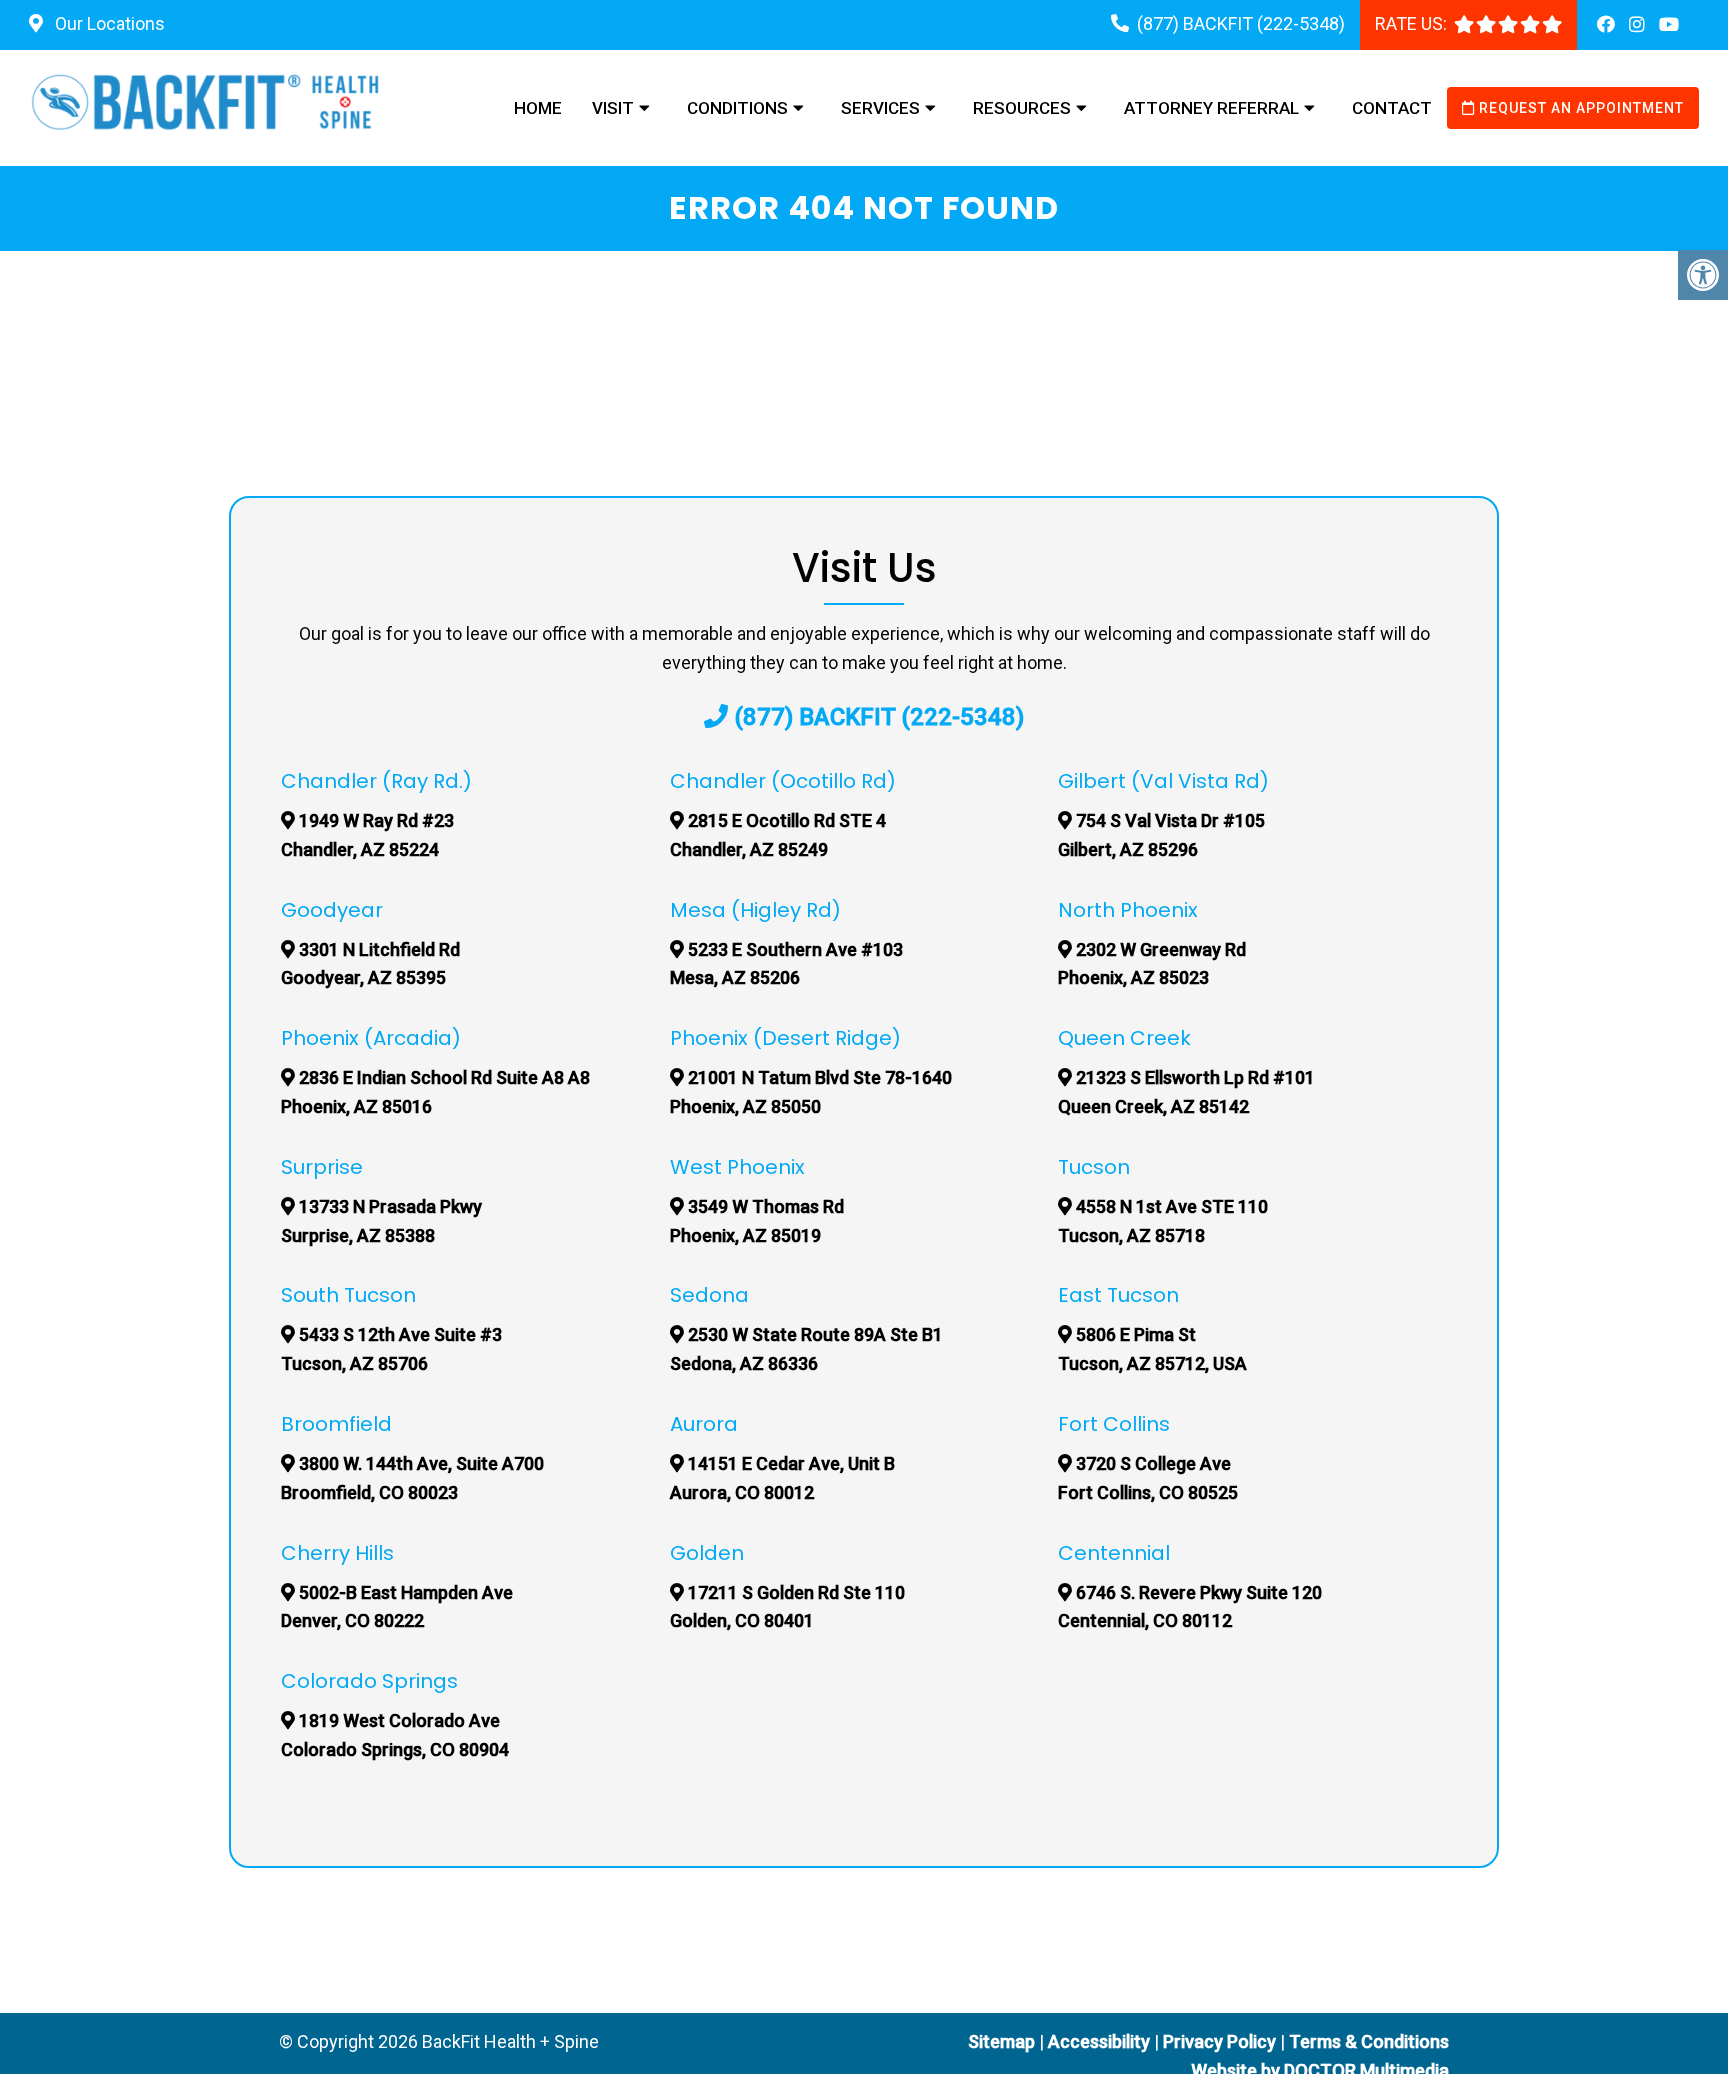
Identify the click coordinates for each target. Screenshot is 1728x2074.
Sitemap (1001, 2041)
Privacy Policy (1221, 2041)
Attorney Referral (1211, 108)
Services (880, 108)
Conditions (737, 108)
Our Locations (108, 23)
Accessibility (1099, 2041)
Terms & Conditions (1369, 2041)
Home (538, 108)
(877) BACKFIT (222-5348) (1241, 23)
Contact (1392, 108)
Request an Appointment (1579, 108)
